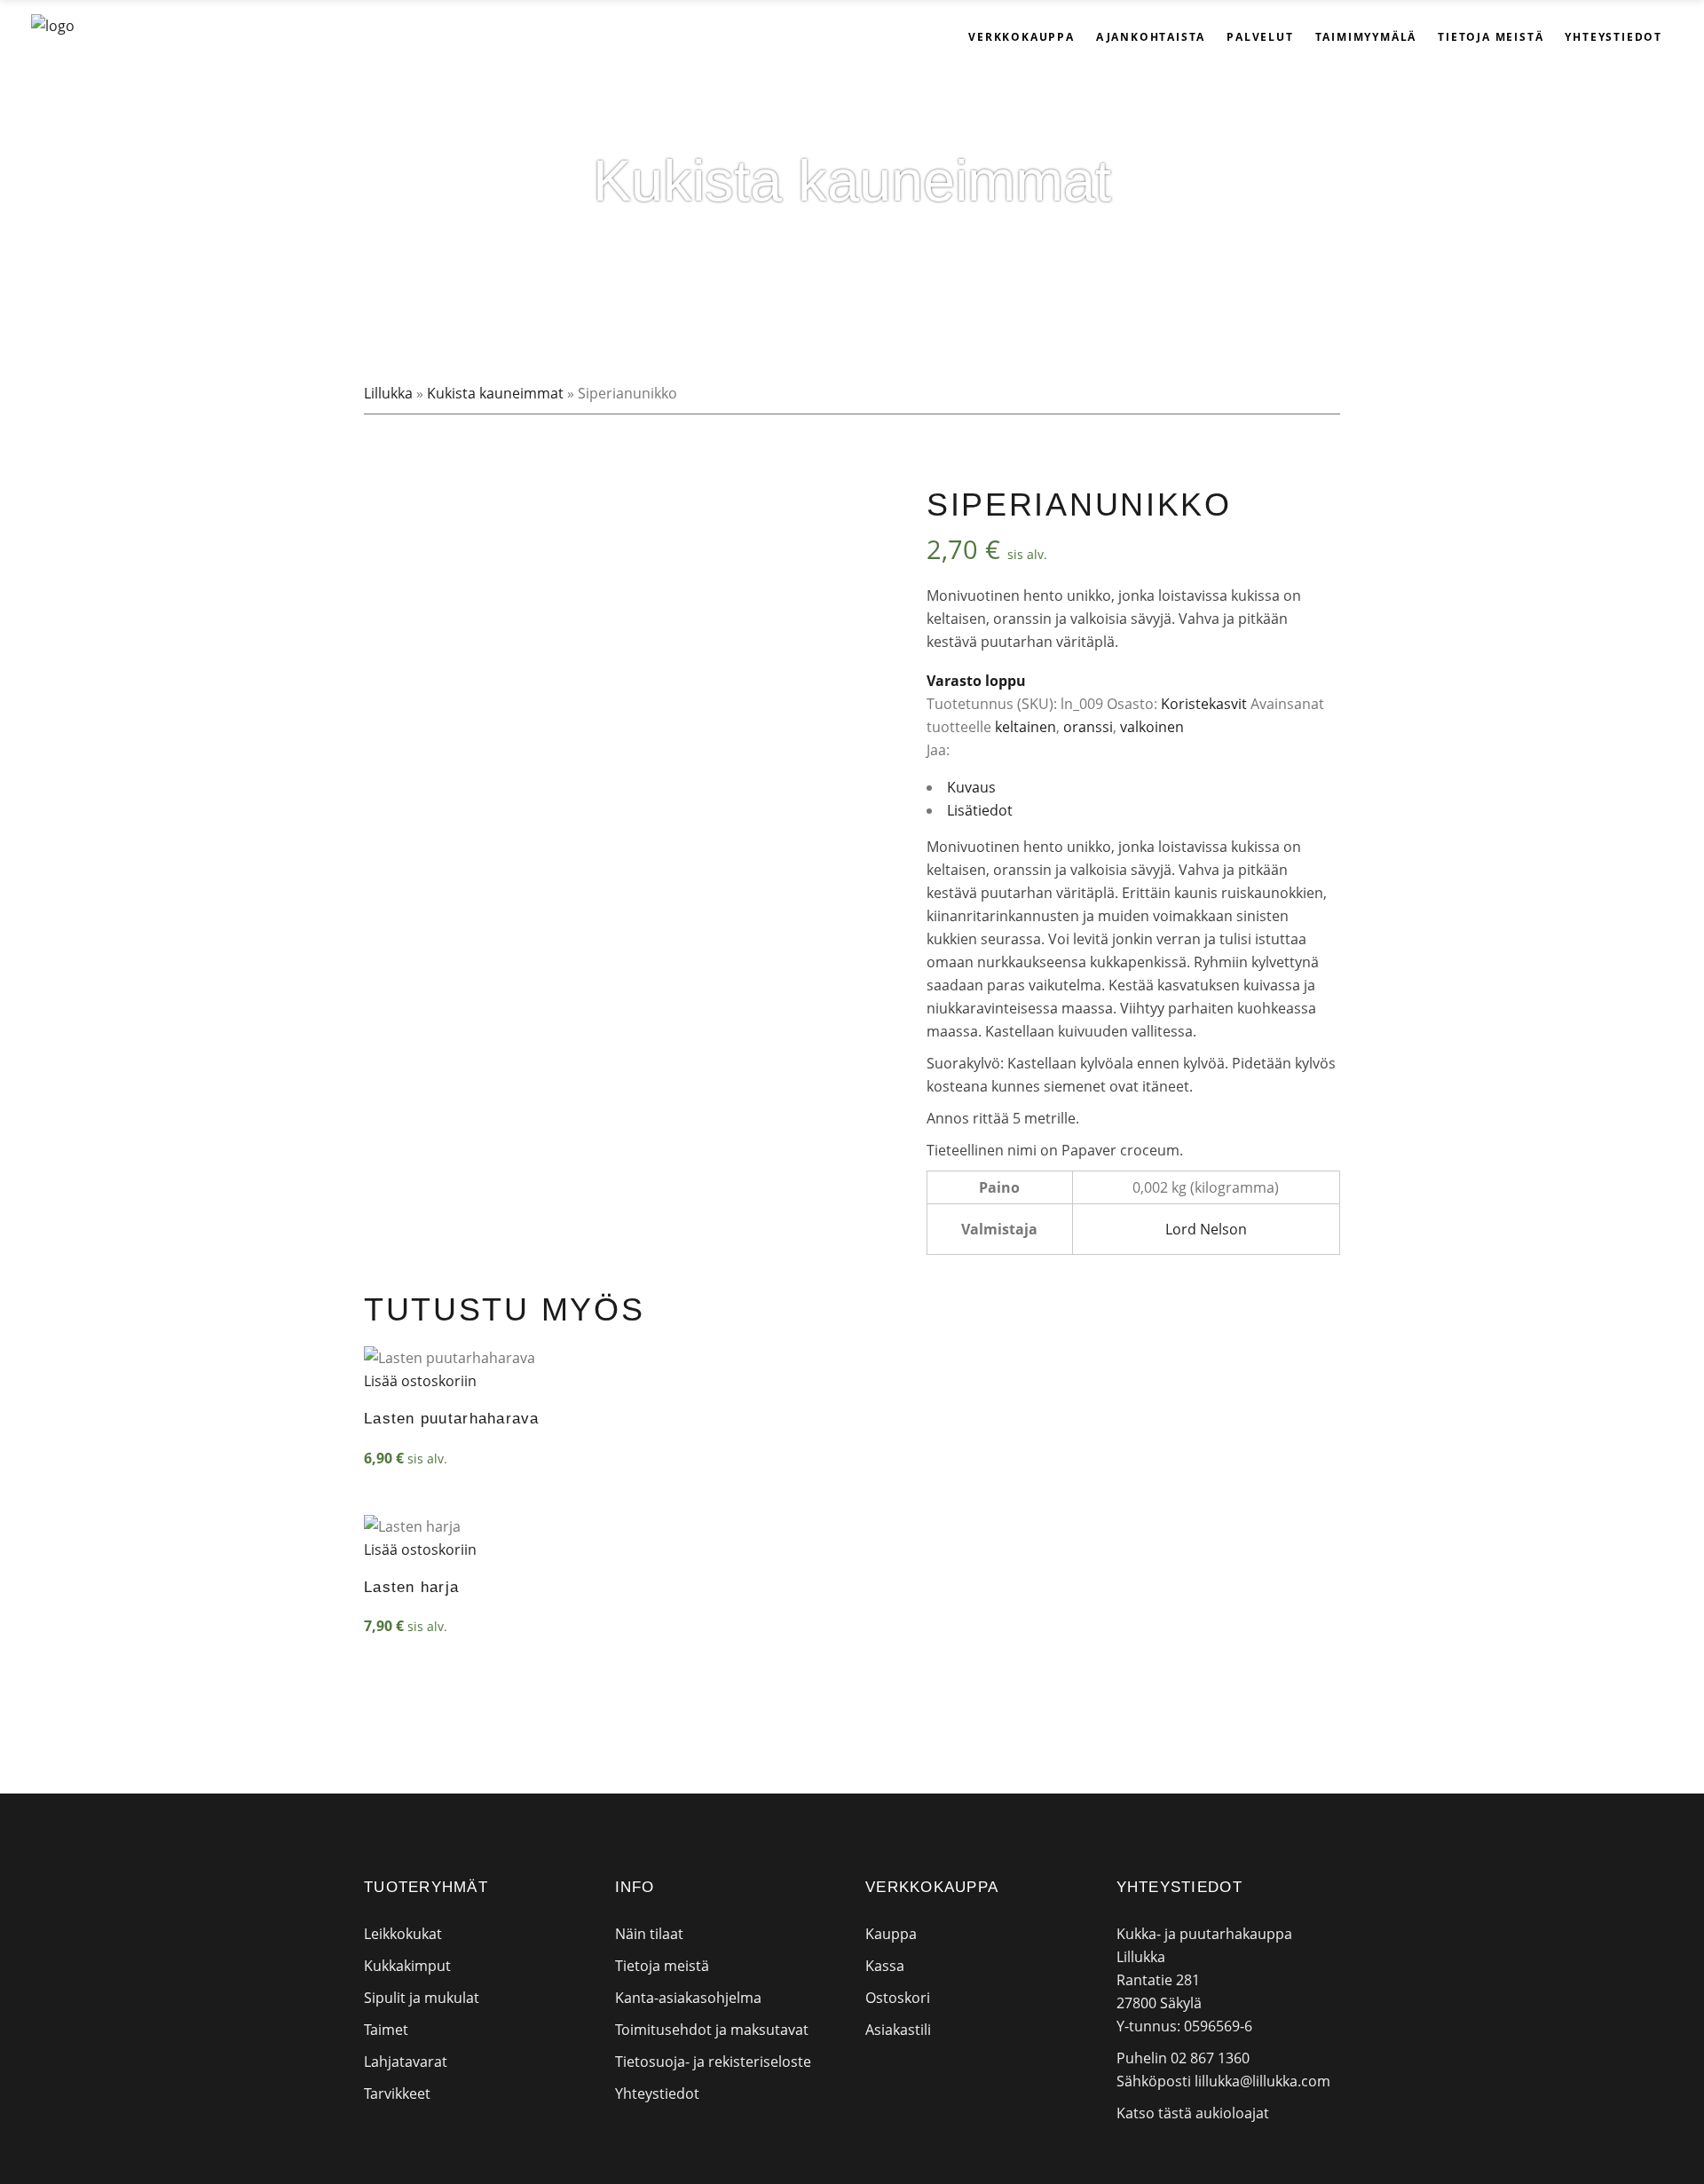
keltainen (1026, 727)
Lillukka (388, 393)
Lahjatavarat (406, 2062)
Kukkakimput (407, 1966)
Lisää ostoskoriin (420, 1381)
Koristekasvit (1204, 704)
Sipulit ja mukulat (422, 1998)
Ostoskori (898, 1998)
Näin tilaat (649, 1934)
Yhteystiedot (657, 2093)
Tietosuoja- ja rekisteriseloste (713, 2062)
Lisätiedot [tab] (980, 810)
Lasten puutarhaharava (452, 1419)
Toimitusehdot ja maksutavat (712, 2030)
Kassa (885, 1966)
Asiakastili (898, 2030)
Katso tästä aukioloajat (1193, 2113)
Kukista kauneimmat (495, 393)
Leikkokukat (403, 1934)
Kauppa (891, 1934)
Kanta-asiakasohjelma (688, 1998)
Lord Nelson (1206, 1229)
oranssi (1088, 727)
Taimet (386, 2030)
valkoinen (1152, 727)
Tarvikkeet (397, 2093)
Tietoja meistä (662, 1966)
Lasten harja (411, 1587)
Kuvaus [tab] (971, 787)
